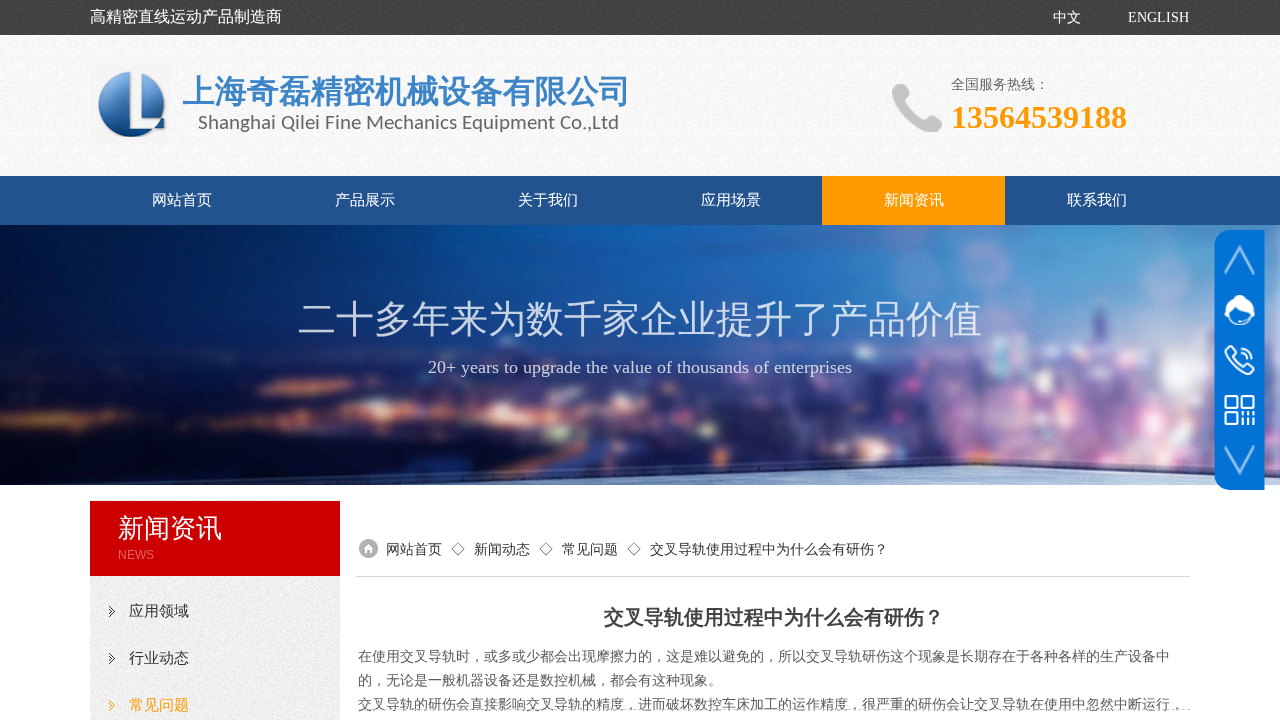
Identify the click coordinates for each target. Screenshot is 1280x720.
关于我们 (548, 200)
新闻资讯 (914, 200)
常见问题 (590, 549)
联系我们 (1097, 200)
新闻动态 (502, 549)
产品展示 (365, 200)
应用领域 (159, 611)
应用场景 (731, 200)
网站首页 (182, 200)
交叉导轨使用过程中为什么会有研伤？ (769, 549)
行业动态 (159, 658)
